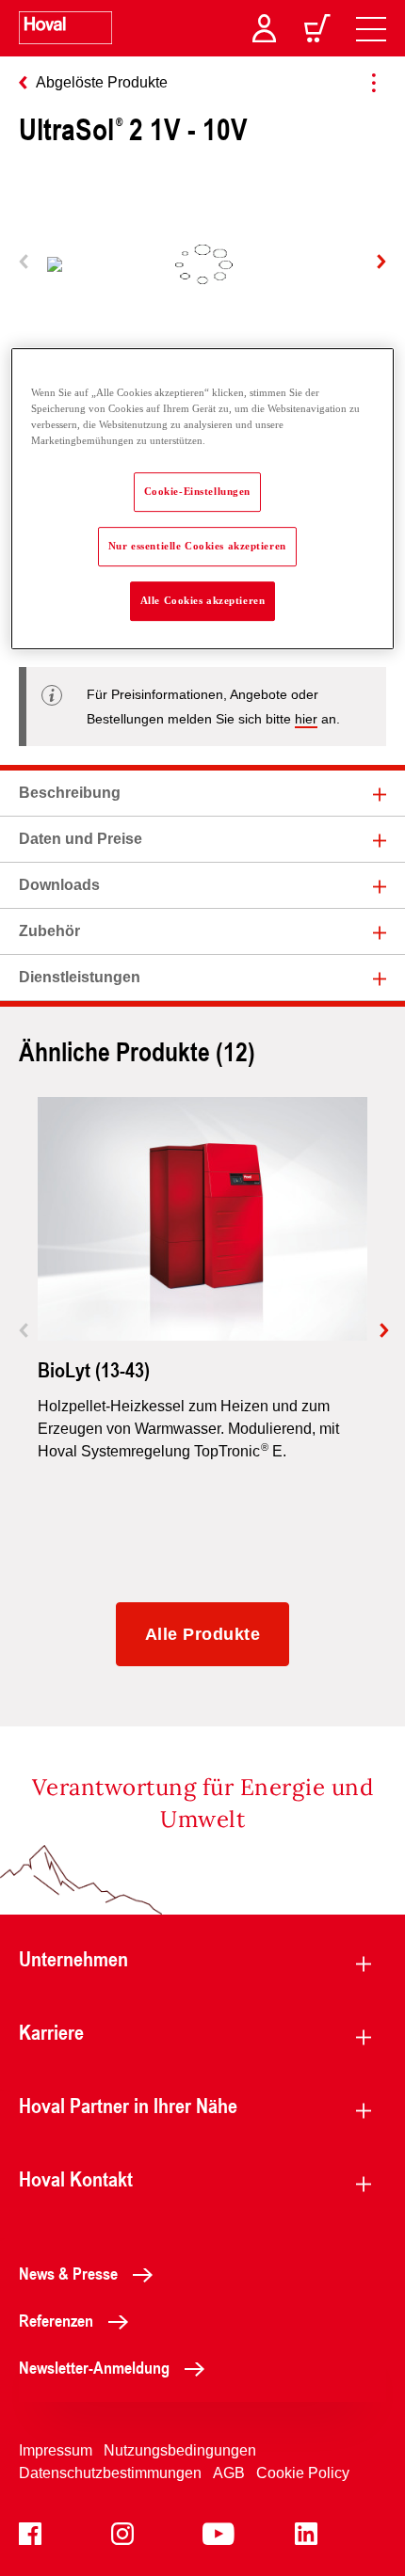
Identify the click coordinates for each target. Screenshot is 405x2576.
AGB (229, 2473)
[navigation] (371, 28)
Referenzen (56, 2320)
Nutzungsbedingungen (180, 2450)
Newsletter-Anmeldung (94, 2367)
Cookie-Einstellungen (197, 491)
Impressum (56, 2450)
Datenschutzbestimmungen (110, 2473)
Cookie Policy (303, 2473)
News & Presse (68, 2273)
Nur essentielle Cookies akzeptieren (197, 546)
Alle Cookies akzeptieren (203, 600)
